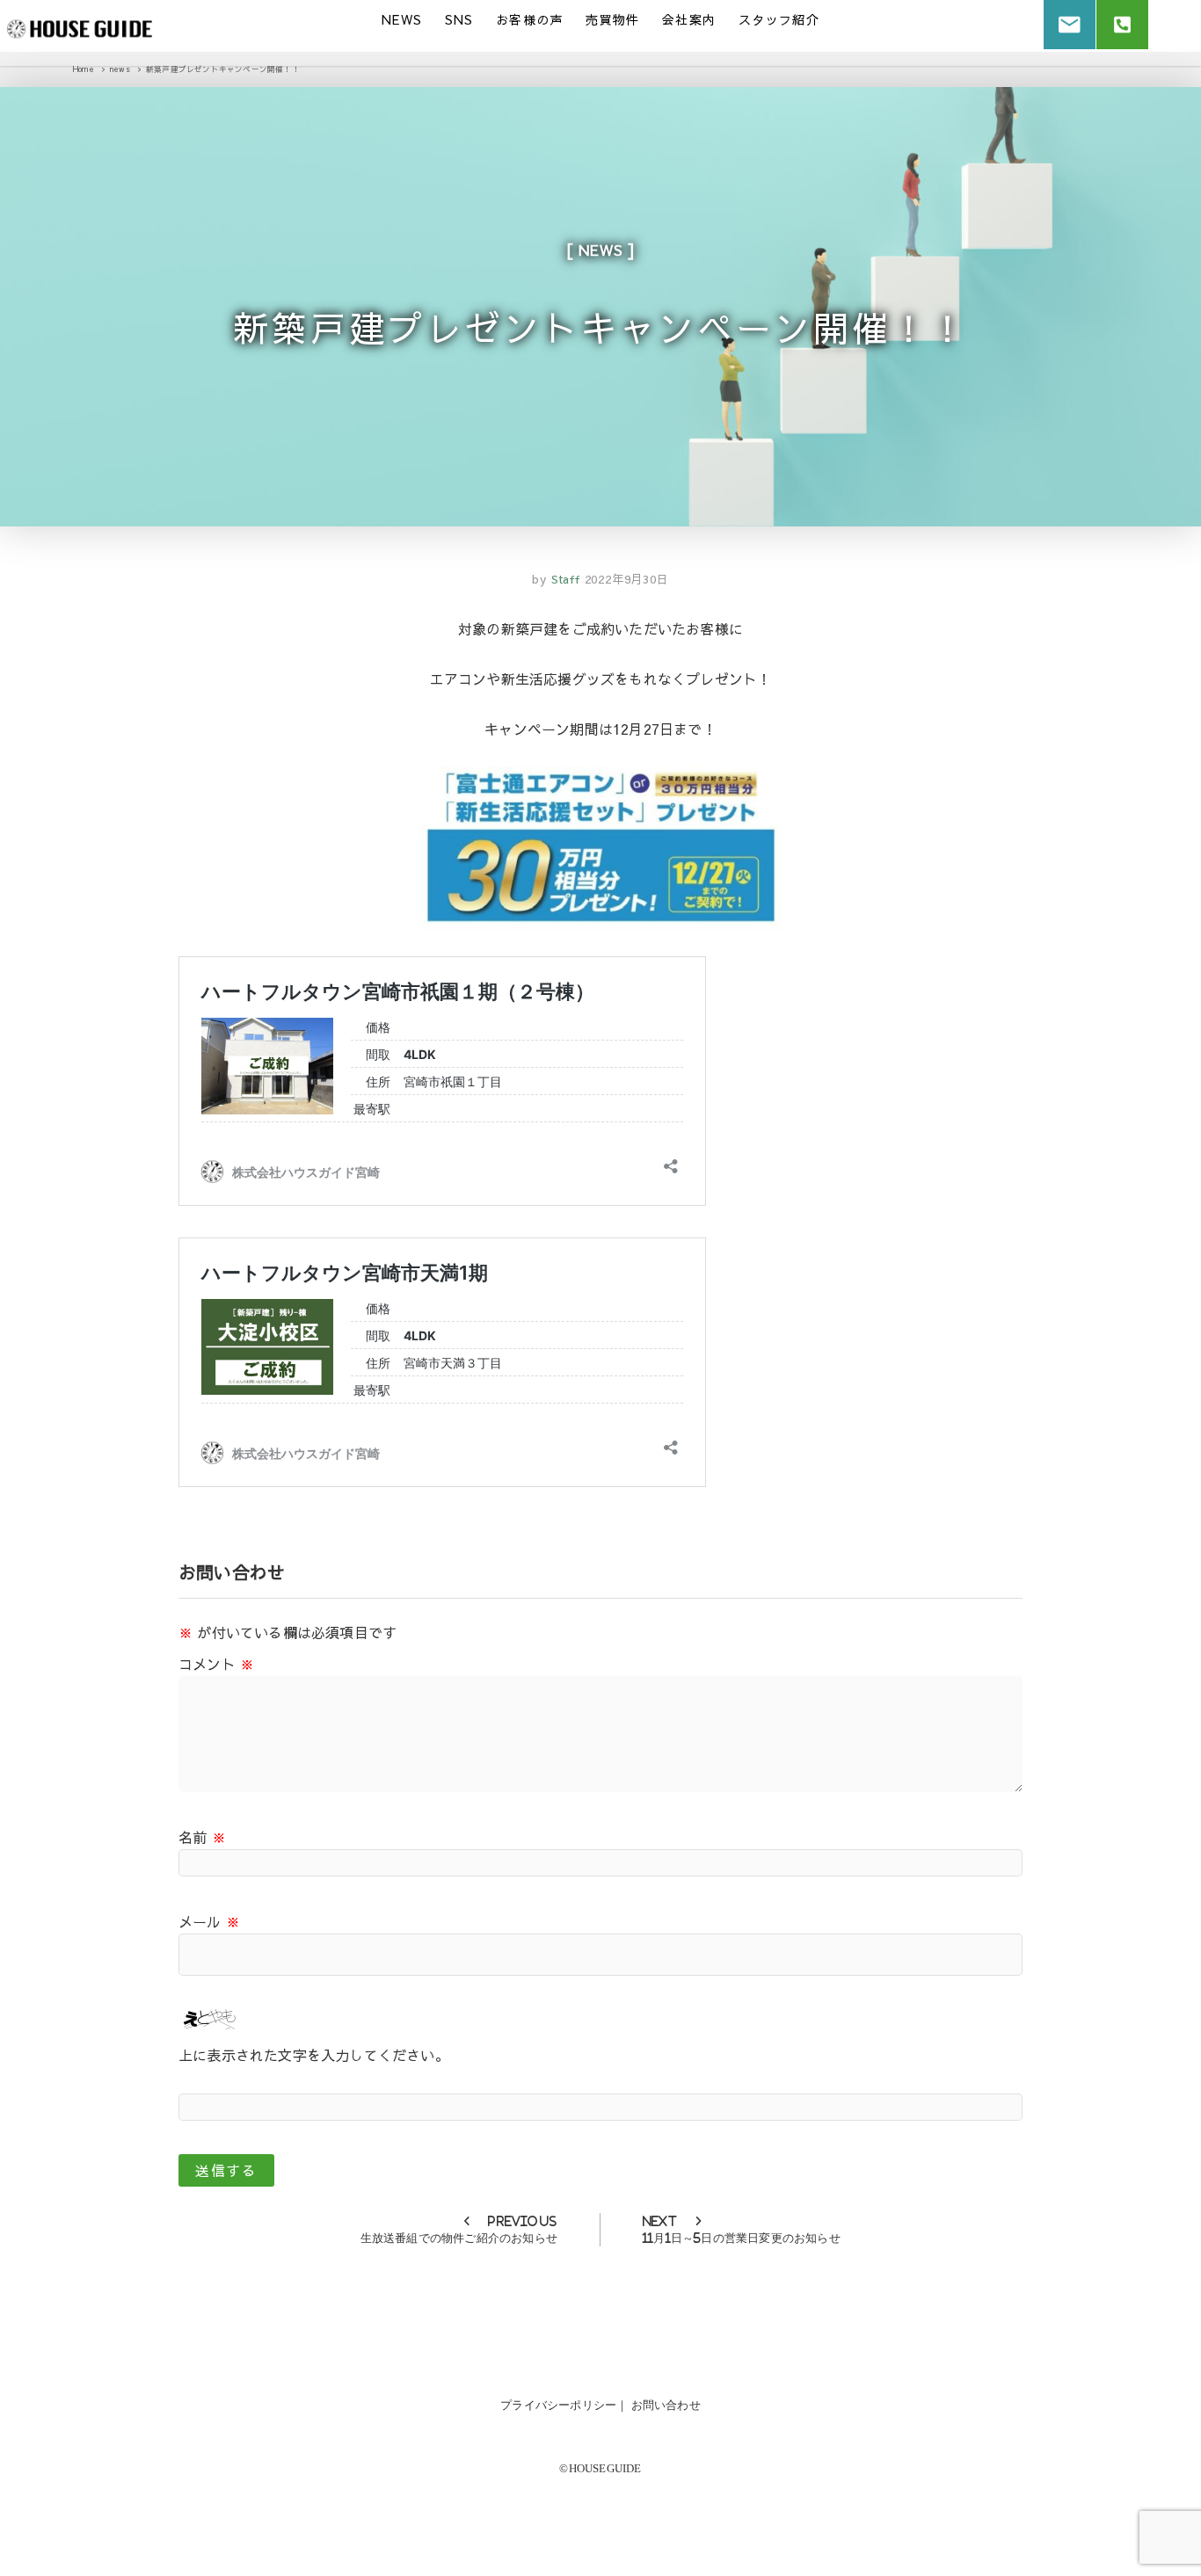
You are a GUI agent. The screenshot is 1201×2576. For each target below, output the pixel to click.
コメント (216, 1664)
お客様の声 (530, 19)
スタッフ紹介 (779, 19)
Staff (564, 579)
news (600, 250)
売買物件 (613, 19)
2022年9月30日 (627, 579)
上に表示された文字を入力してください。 (314, 2055)
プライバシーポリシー (558, 2405)
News (402, 19)
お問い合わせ (666, 2405)
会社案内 (689, 19)
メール (209, 1921)
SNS (459, 19)
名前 (202, 1837)
